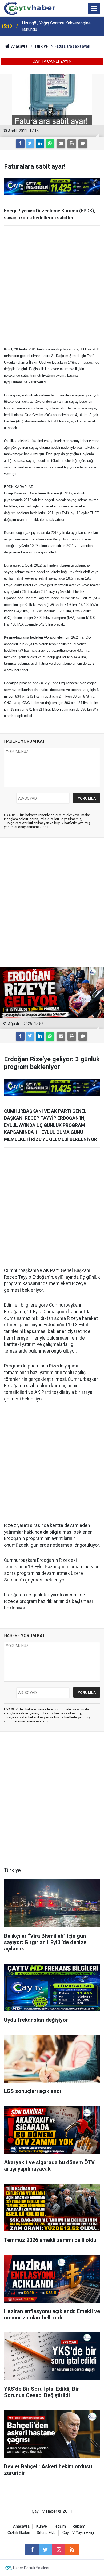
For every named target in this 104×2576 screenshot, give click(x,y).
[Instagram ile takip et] (59, 2550)
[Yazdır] (72, 144)
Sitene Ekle (46, 2533)
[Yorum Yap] (83, 144)
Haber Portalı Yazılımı (31, 2568)
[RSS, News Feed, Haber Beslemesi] (72, 2550)
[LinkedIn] (40, 144)
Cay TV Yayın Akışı (78, 2533)
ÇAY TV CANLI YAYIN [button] (52, 61)
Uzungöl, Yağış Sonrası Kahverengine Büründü (56, 26)
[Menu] (94, 9)
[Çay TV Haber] (30, 8)
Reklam (79, 2526)
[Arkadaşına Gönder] (61, 144)
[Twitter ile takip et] (45, 2550)
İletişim (60, 2526)
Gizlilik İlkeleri (19, 2533)
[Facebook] (20, 144)
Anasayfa (21, 2526)
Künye (42, 2526)
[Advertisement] (52, 286)
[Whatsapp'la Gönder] (50, 144)
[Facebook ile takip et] (32, 2550)
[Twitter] (30, 144)
